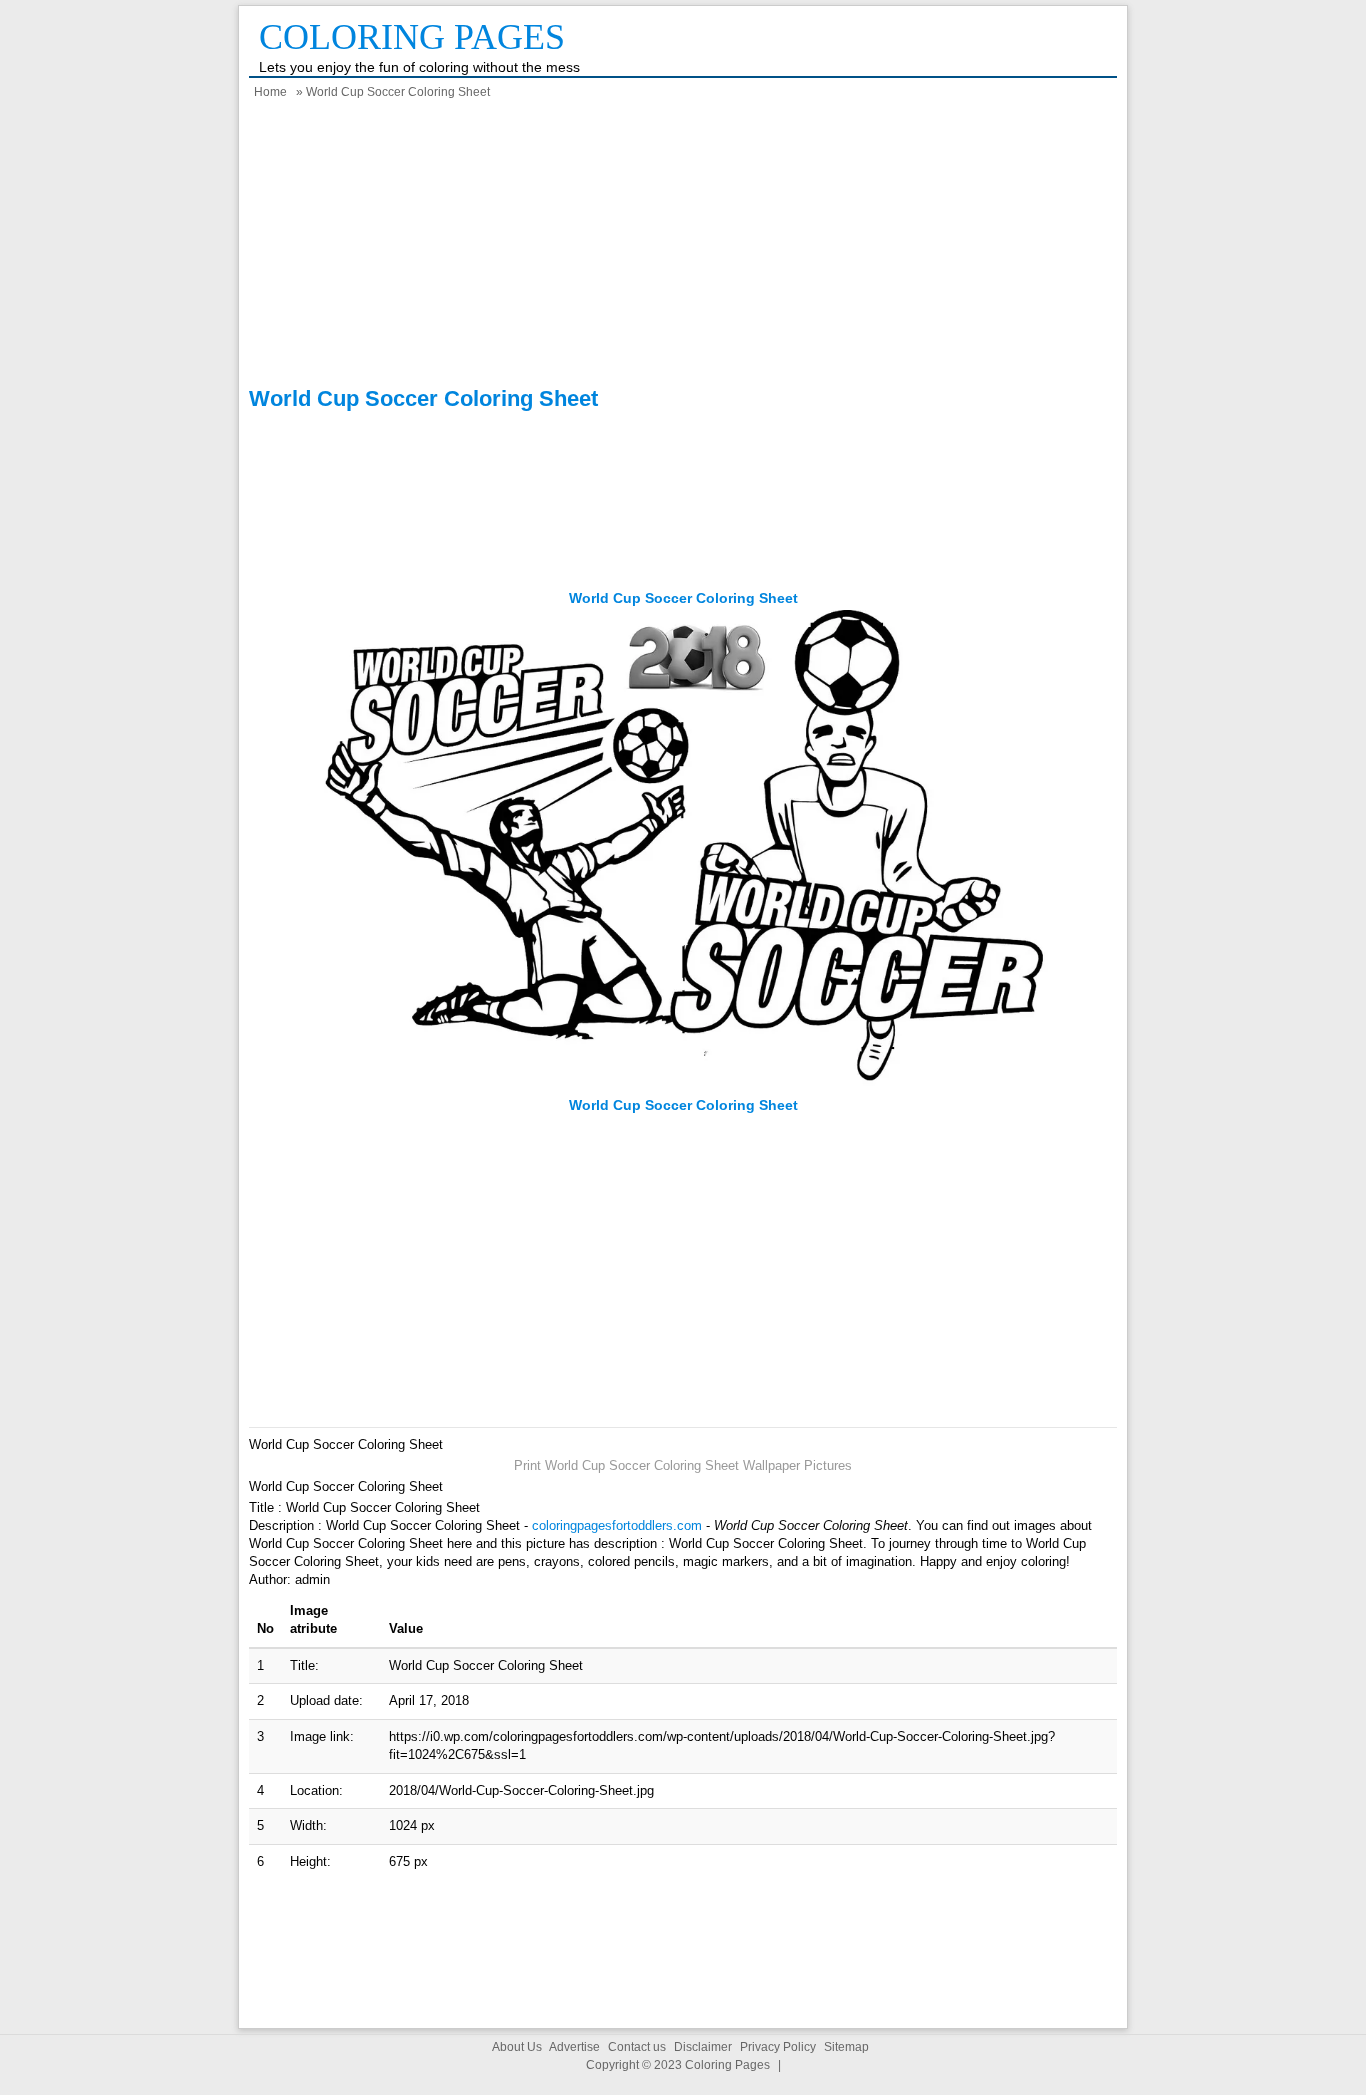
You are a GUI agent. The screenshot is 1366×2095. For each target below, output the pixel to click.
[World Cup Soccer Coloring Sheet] (683, 1086)
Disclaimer (703, 2047)
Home (270, 92)
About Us (517, 2047)
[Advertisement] (683, 246)
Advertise (574, 2047)
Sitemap (846, 2047)
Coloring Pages (412, 37)
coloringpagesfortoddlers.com (617, 1525)
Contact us (637, 2047)
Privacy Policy (778, 2047)
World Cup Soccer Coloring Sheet (683, 598)
